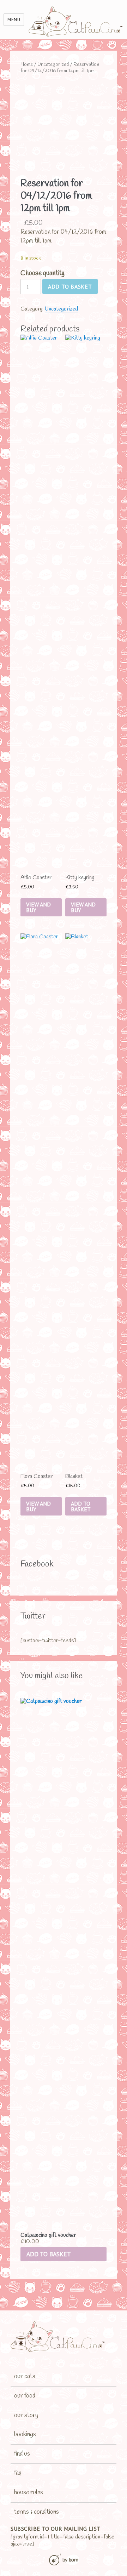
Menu (14, 20)
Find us (22, 2454)
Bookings (25, 2434)
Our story (26, 2415)
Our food (25, 2396)
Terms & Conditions (37, 2512)
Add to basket (70, 286)
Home (27, 64)
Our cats (25, 2376)
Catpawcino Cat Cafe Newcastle (76, 21)
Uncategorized (53, 64)
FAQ (18, 2473)
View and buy (38, 907)
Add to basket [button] (49, 2254)
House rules (29, 2492)
